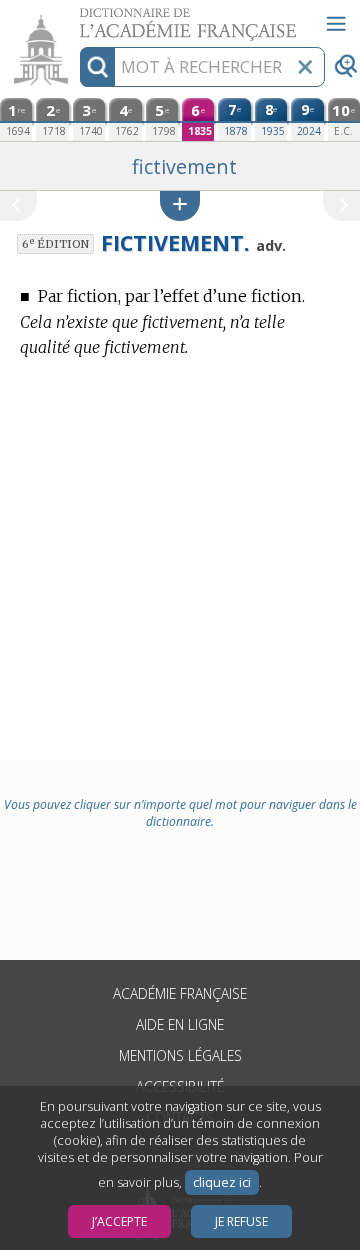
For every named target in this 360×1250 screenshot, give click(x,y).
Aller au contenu (77, 17)
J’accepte (119, 1221)
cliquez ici (222, 1182)
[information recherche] (97, 67)
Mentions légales (180, 1055)
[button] (180, 205)
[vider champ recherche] (305, 67)
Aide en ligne (180, 1024)
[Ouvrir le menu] (336, 24)
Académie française (180, 993)
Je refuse (241, 1221)
